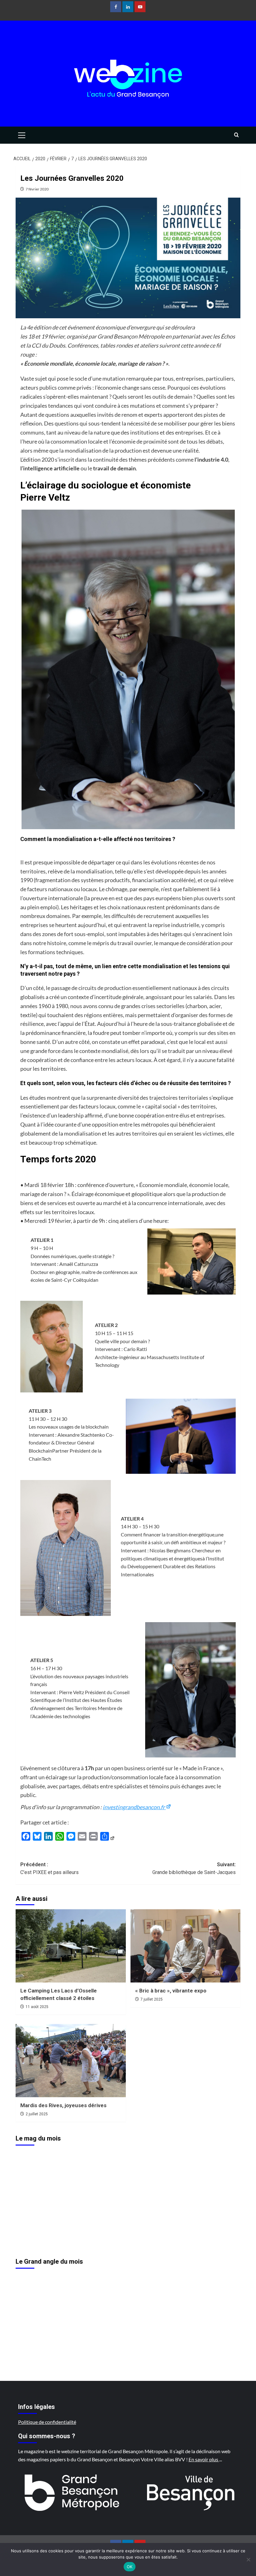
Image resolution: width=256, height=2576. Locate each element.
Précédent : (49, 1869)
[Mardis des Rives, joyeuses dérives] (71, 2061)
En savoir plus (204, 2459)
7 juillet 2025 (152, 1999)
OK (130, 2567)
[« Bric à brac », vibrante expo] (186, 1946)
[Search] (236, 135)
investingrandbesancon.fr (134, 1807)
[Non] (248, 2559)
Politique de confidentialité (47, 2422)
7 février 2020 (37, 189)
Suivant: (194, 1869)
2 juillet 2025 (37, 2114)
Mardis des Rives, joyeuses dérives (63, 2105)
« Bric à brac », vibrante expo (171, 1991)
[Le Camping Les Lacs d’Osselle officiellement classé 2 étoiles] (71, 1946)
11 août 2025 (37, 2007)
